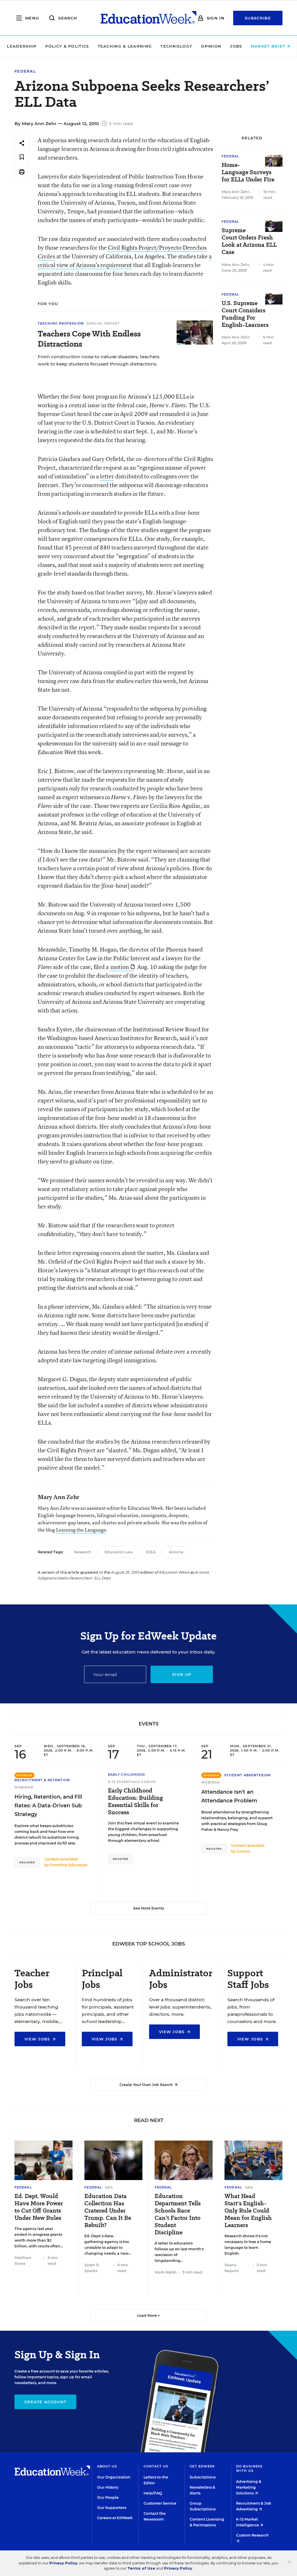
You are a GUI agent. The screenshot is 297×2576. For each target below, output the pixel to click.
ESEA (151, 1552)
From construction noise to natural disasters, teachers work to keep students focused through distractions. (99, 360)
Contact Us (156, 2466)
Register (27, 1862)
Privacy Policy (63, 2563)
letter (107, 476)
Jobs (236, 46)
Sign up (182, 1674)
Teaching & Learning (125, 46)
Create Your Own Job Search (147, 2085)
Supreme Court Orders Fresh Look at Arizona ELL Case (249, 241)
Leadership (22, 46)
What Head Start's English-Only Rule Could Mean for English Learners (248, 2211)
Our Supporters (112, 2508)
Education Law (119, 1552)
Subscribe (258, 18)
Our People (108, 2497)
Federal (25, 71)
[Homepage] (148, 18)
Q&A (109, 2187)
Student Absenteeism (248, 1775)
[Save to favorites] (22, 157)
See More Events (148, 1908)
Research (83, 1552)
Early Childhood (127, 1775)
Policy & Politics (67, 46)
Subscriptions (203, 2477)
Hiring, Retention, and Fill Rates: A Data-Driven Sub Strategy (48, 1806)
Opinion (211, 46)
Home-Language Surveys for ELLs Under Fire (248, 172)
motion (120, 967)
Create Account (45, 2402)
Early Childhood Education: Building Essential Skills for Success (135, 1802)
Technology (176, 46)
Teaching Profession (61, 323)
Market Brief (269, 46)
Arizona (176, 1552)
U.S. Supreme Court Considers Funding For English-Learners (245, 314)
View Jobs (38, 2039)
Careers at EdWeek (115, 2518)
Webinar (24, 1787)
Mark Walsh (166, 2272)
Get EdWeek (202, 2466)
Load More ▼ (149, 2315)
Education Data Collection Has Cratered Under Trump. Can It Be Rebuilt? (108, 2211)
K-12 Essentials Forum (132, 1782)
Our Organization (114, 2477)
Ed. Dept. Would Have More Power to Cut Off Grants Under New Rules (39, 2207)
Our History (108, 2487)
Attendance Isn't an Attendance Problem (229, 1796)
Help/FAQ (153, 2493)
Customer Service (160, 2503)
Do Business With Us (249, 2468)
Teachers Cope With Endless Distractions (89, 339)
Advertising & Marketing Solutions (249, 2487)
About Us (107, 2466)
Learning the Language (81, 1530)
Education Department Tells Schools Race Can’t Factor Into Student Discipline (178, 2214)
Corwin (243, 1851)
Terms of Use (141, 2568)
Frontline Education (69, 1865)
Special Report (103, 323)
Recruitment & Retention (42, 1780)
